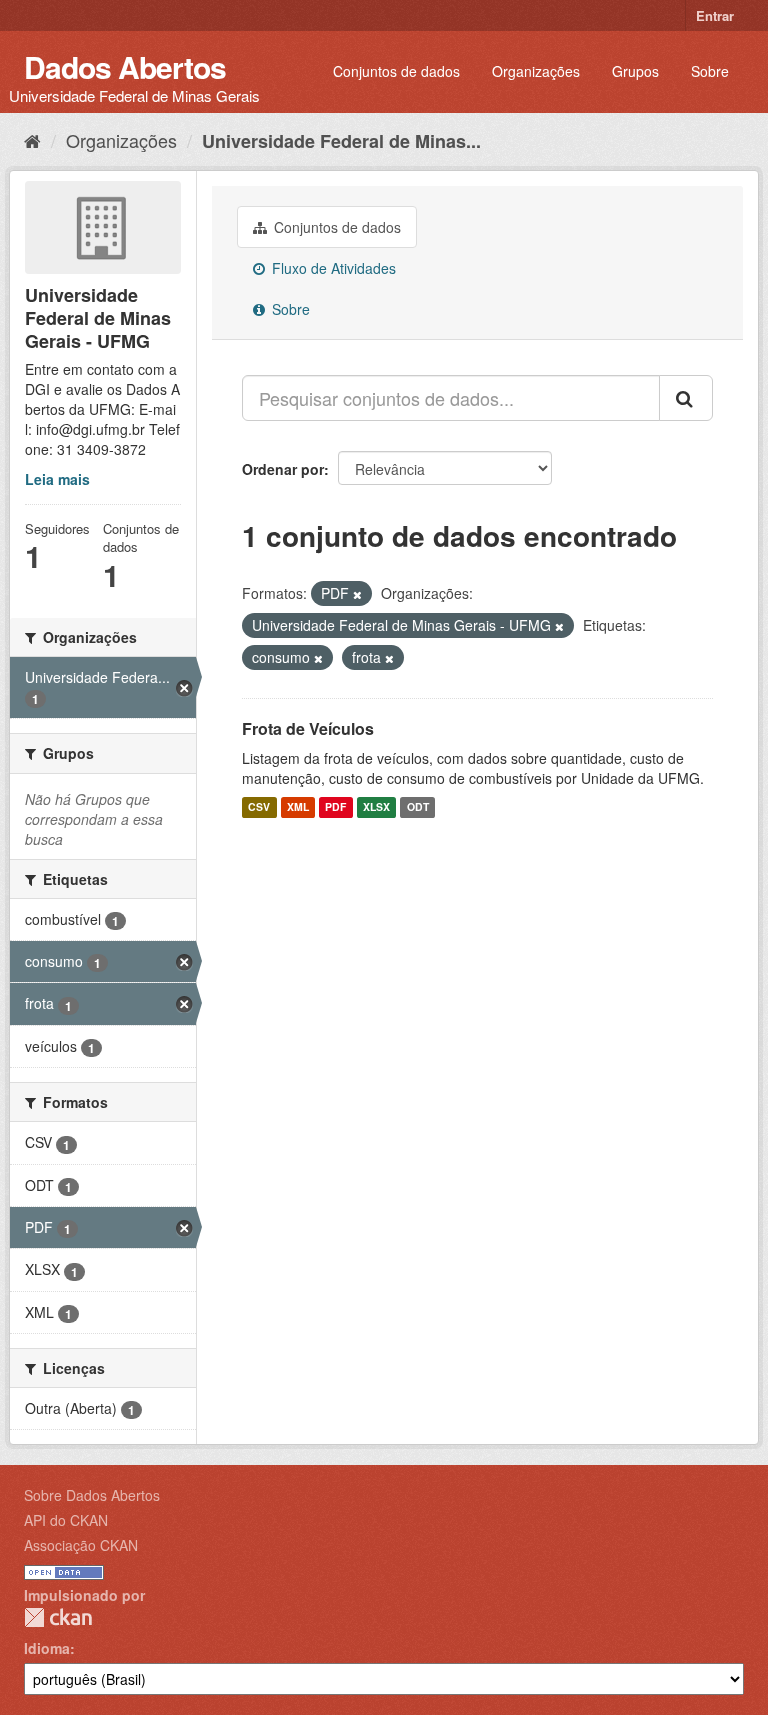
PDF (335, 807)
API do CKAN (66, 1520)
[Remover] (357, 594)
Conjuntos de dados (396, 71)
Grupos (635, 71)
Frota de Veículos (308, 728)
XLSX (376, 807)
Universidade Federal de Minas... (341, 141)
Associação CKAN (81, 1545)
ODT (418, 807)
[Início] (32, 140)
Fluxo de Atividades (332, 268)
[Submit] (686, 398)
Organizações (536, 71)
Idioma (47, 1648)
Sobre (710, 71)
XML (298, 807)
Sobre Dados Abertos (92, 1495)
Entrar (715, 15)
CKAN (58, 1617)
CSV (259, 807)
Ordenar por (283, 469)
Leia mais (57, 479)
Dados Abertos (125, 66)
